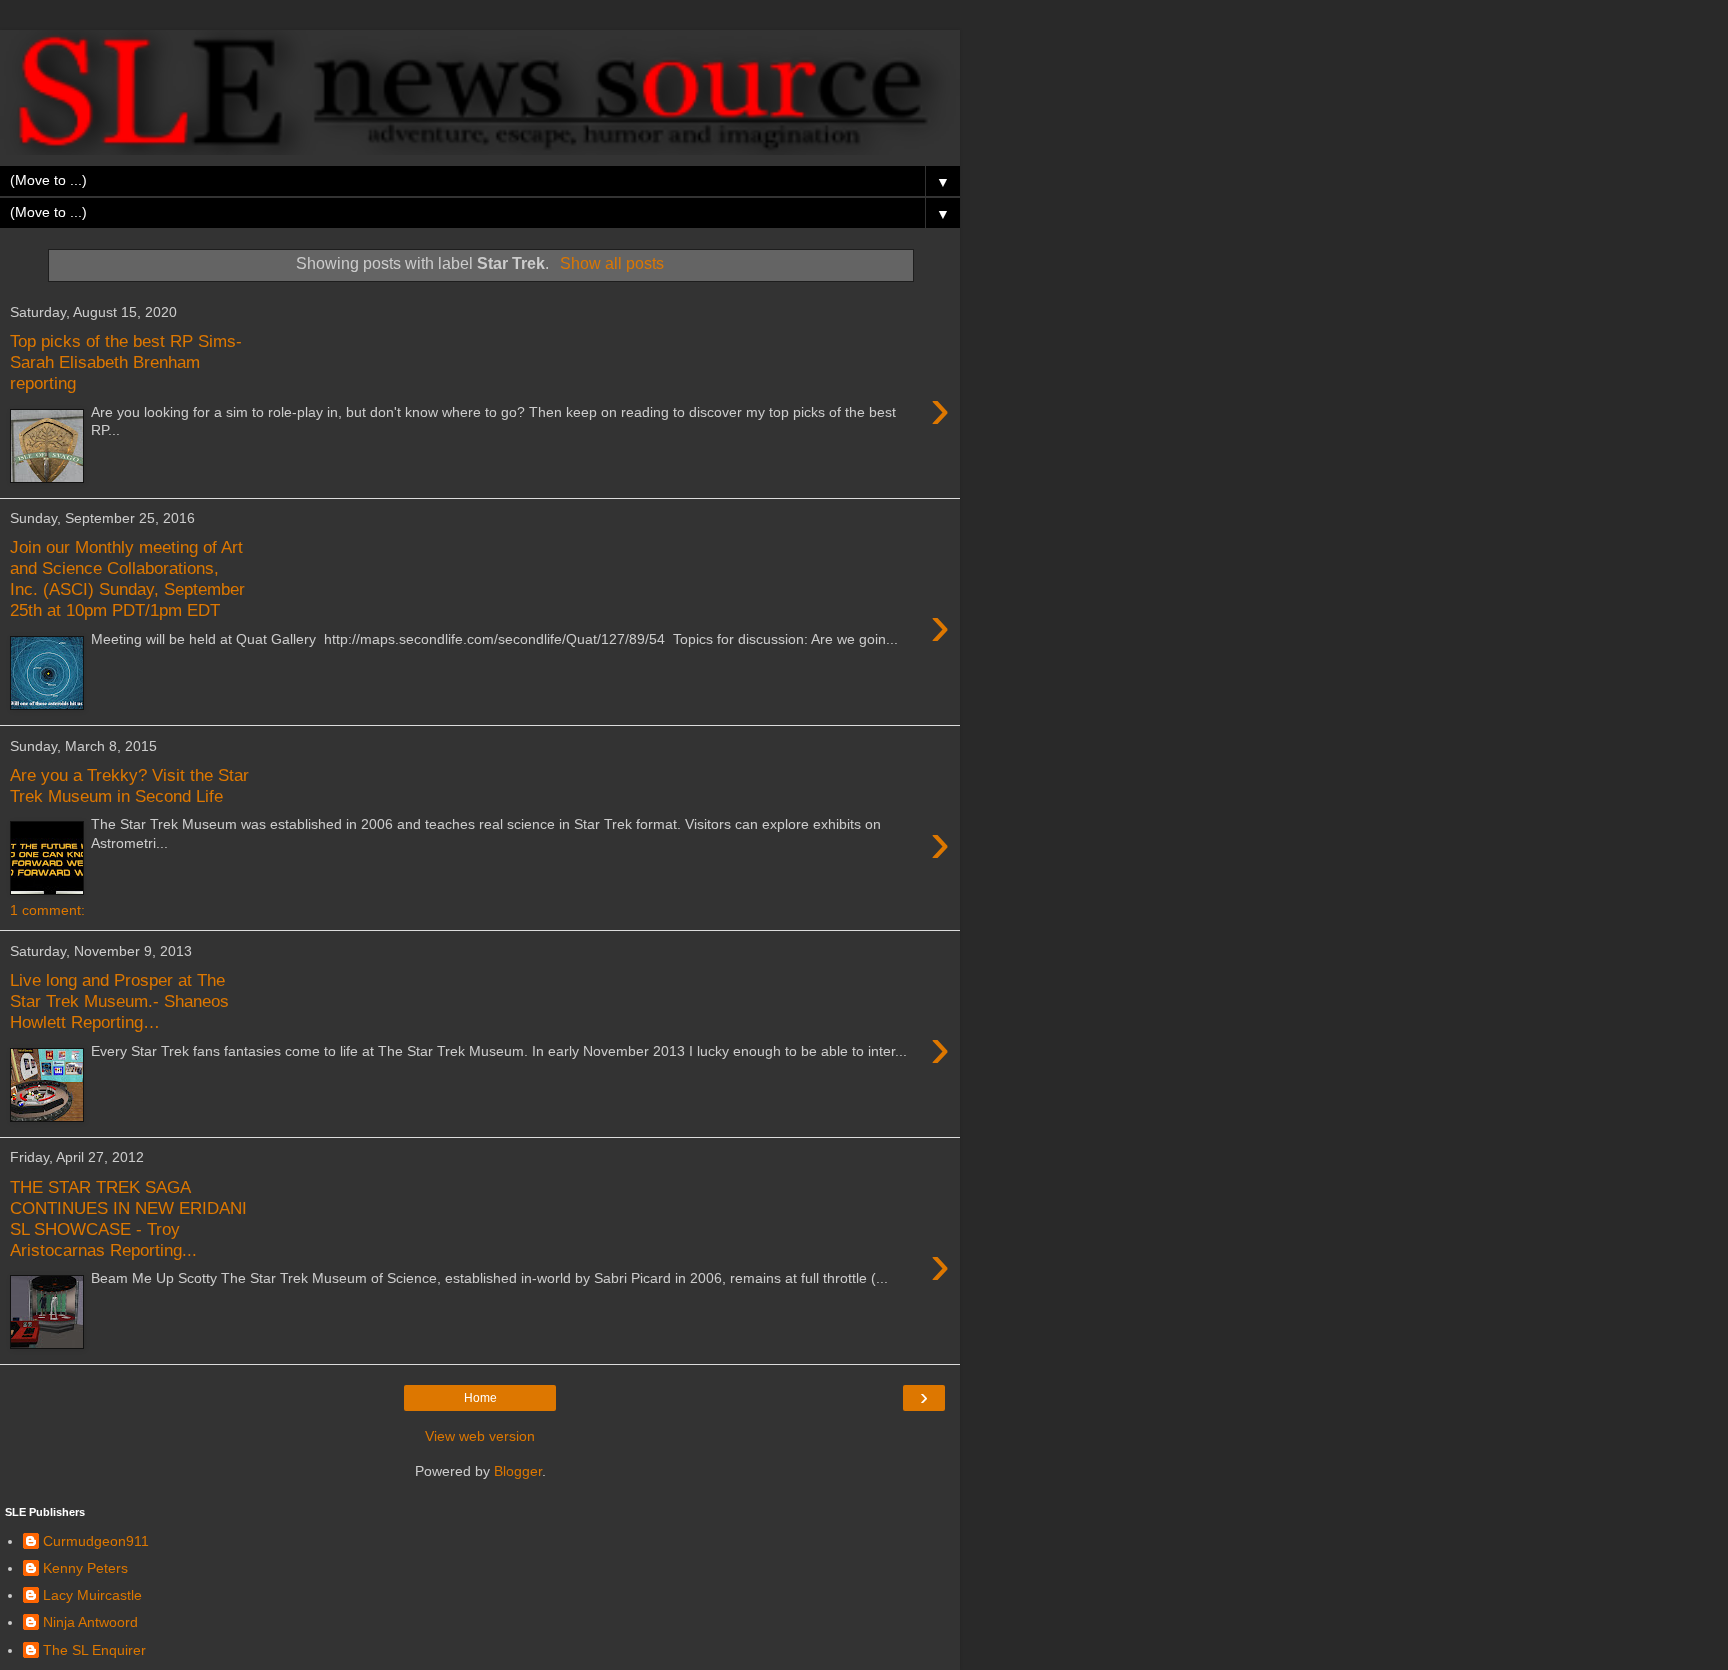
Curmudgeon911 (96, 1541)
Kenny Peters (85, 1568)
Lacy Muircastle (92, 1595)
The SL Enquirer (94, 1650)
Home (480, 1398)
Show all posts (611, 263)
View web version (480, 1436)
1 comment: (47, 910)
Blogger (518, 1471)
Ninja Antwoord (90, 1622)
